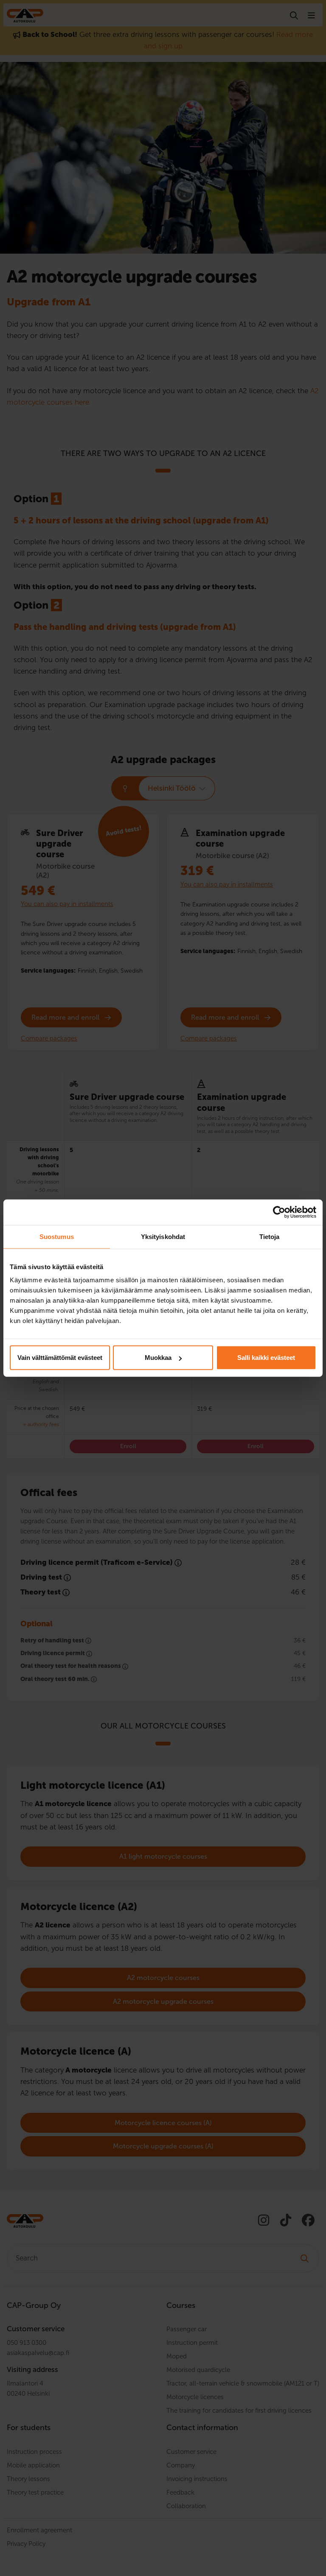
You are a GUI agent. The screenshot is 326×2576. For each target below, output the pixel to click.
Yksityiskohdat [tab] (163, 1236)
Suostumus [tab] (57, 1236)
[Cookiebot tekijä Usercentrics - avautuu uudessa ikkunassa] (279, 1212)
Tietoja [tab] (270, 1236)
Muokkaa (158, 1358)
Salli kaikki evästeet (266, 1358)
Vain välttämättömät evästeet (60, 1358)
